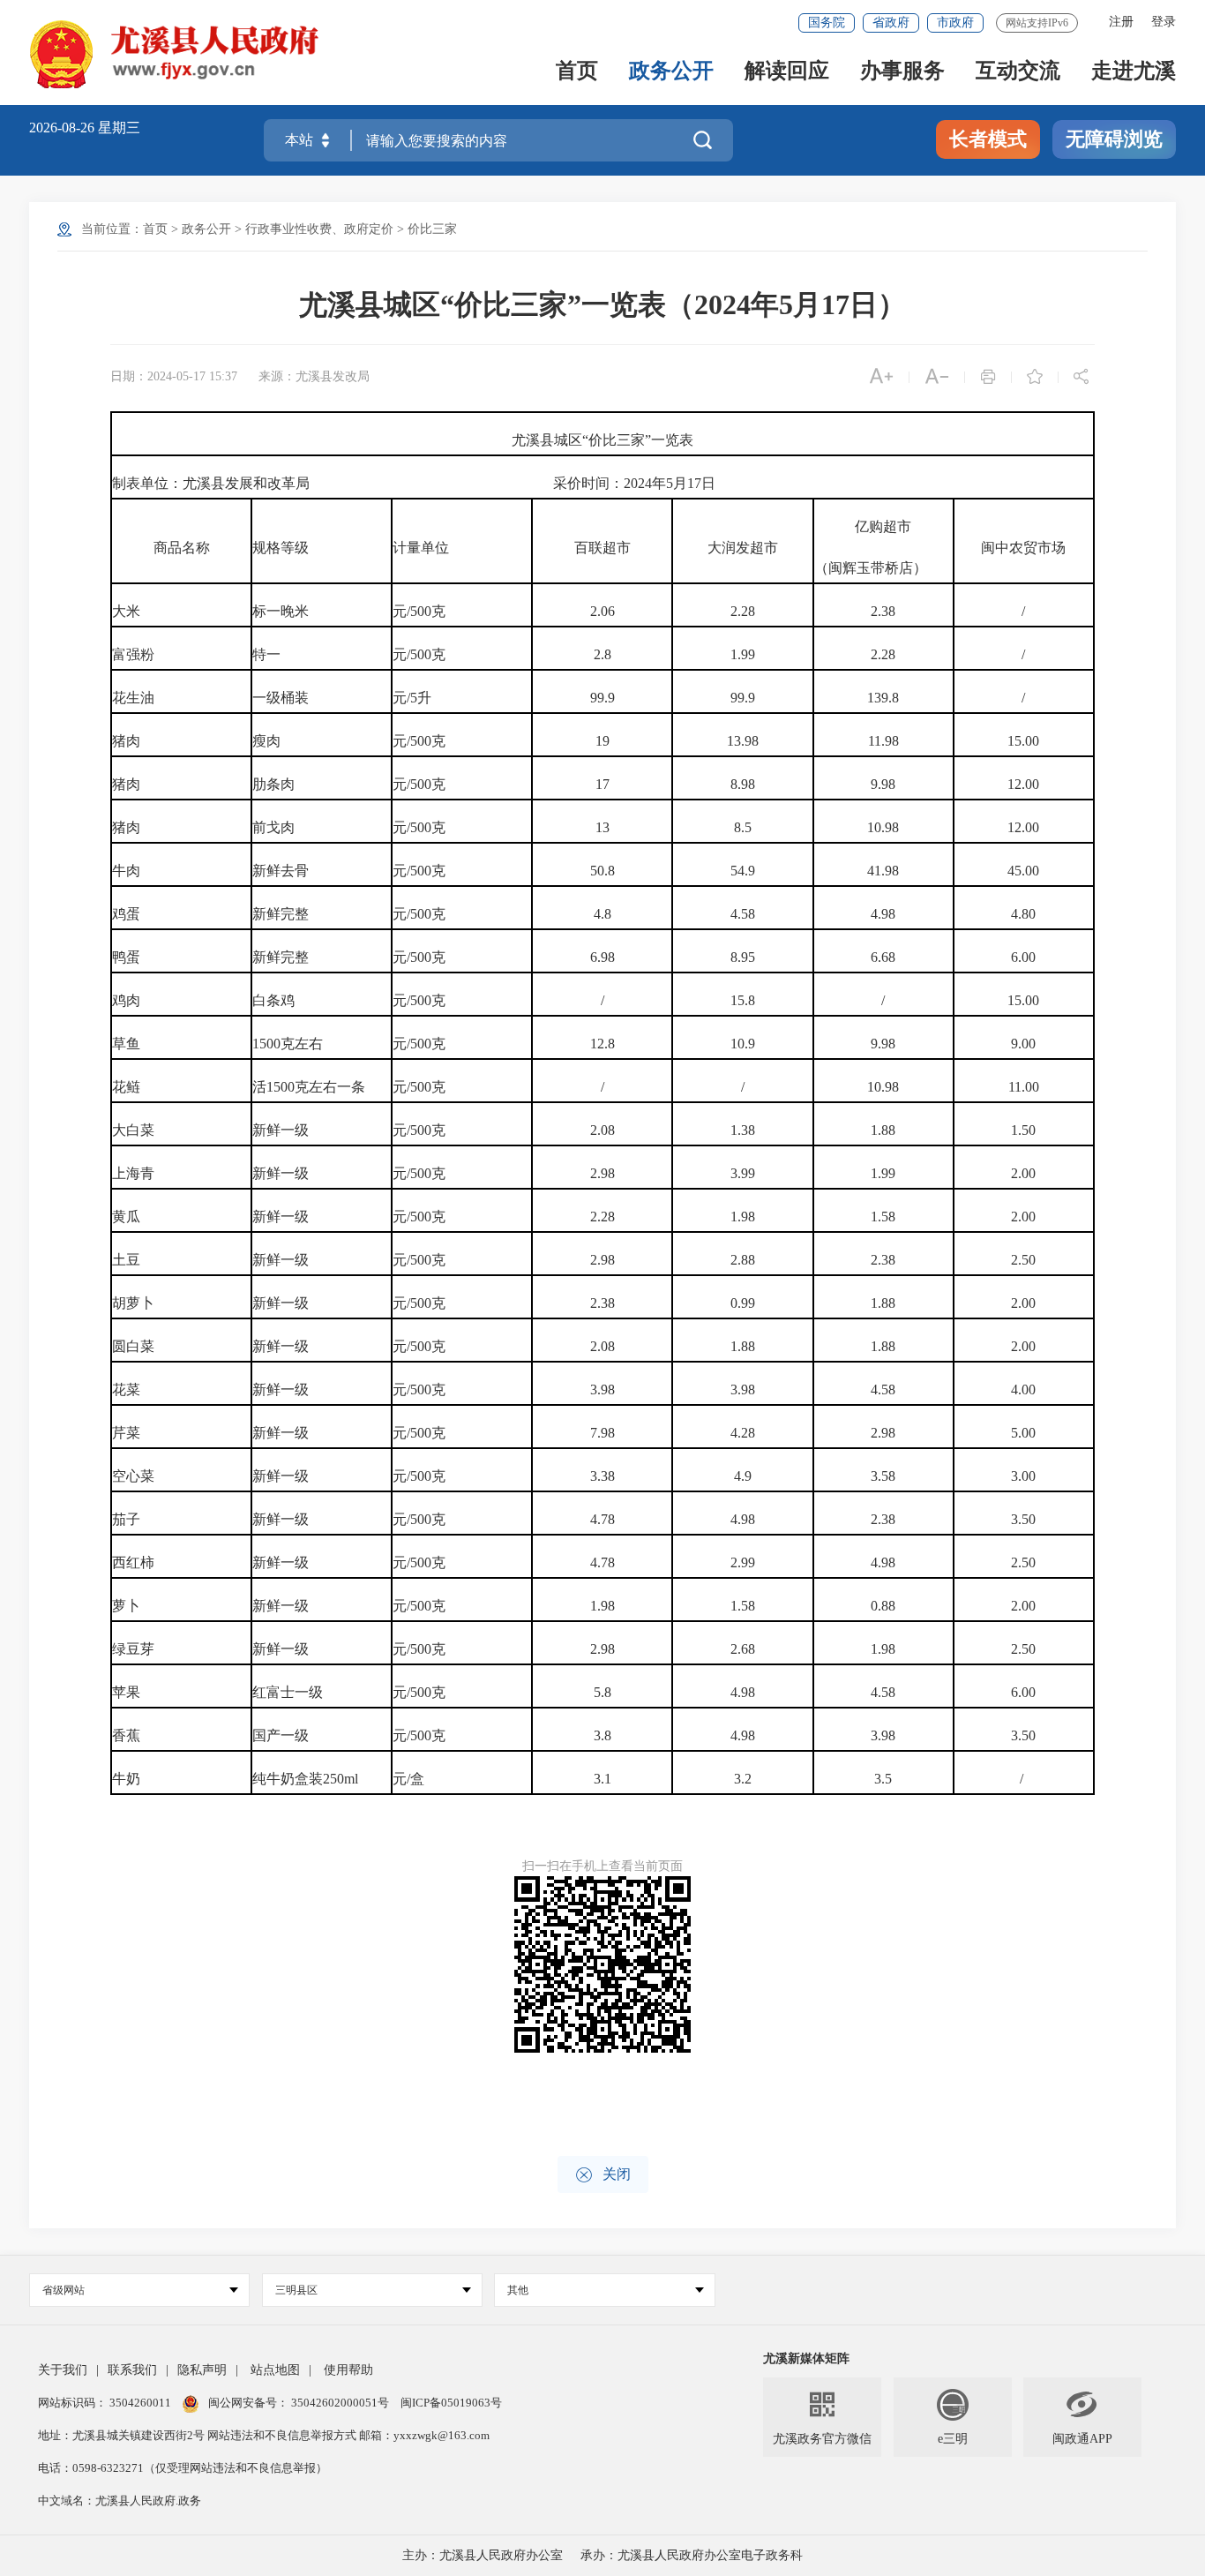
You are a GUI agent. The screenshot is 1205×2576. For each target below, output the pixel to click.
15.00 (1023, 741)
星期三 (119, 128)
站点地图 (275, 2370)
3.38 (602, 1476)
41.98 (883, 871)
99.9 (602, 698)
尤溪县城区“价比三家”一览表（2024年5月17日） (602, 304)
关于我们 (63, 2370)
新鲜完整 (281, 914)
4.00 (1023, 1389)
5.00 (1023, 1433)
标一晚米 (281, 611)
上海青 (133, 1173)
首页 (577, 72)
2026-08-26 (64, 128)
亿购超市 (883, 526)
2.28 (743, 611)
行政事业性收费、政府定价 (319, 229)
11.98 (883, 741)
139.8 (883, 698)
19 (602, 741)
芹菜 (126, 1433)
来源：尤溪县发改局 (314, 376)
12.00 (1023, 784)
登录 (1164, 22)
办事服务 (902, 72)
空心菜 (133, 1476)
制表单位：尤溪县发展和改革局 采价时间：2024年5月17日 (414, 483)
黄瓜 (126, 1217)
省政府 (891, 23)
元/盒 (408, 1779)
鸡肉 (126, 1000)
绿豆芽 (133, 1649)
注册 (1121, 22)
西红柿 (133, 1562)
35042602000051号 (341, 2403)
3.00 (1023, 1476)
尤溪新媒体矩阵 (806, 2358)
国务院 (827, 23)
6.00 (1023, 957)
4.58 (743, 914)
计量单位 (421, 548)
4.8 (602, 914)
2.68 (743, 1649)
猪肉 (126, 741)
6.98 (602, 957)
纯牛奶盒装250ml (305, 1779)
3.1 (602, 1779)
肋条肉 (273, 784)
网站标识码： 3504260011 (106, 2403)
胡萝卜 (133, 1303)
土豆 (126, 1260)
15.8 (743, 1000)
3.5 (883, 1779)
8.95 (743, 957)
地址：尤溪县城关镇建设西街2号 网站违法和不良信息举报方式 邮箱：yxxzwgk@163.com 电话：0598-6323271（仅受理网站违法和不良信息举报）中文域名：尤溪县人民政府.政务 (264, 2468)
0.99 (743, 1303)
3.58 (883, 1476)
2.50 (1023, 1260)
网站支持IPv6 (1037, 23)
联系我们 (132, 2370)
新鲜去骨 (281, 871)
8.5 (743, 827)
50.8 (602, 871)
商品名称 (182, 548)
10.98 (883, 827)
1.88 (883, 1130)
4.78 (602, 1519)
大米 (126, 611)
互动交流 (1018, 72)
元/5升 (412, 698)
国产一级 (281, 1735)
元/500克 (419, 611)
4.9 (743, 1476)
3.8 (602, 1735)
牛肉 (126, 871)
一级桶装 (281, 698)
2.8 (602, 654)
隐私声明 (202, 2370)
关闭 (603, 2175)
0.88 (883, 1606)
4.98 (883, 914)
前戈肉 (273, 827)
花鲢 (126, 1087)
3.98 (602, 1389)
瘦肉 (266, 741)
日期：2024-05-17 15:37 (174, 376)
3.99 (743, 1173)
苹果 (126, 1692)
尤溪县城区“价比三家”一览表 (602, 440)
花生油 (133, 698)
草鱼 (126, 1044)
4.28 (743, 1433)
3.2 (743, 1779)
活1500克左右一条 (309, 1087)
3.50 (1023, 1519)
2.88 (743, 1260)
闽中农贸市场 (1023, 548)
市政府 (955, 23)
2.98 (602, 1173)
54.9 (743, 871)
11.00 (1024, 1087)
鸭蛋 (126, 957)
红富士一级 (288, 1692)
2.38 (883, 611)
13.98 (743, 741)
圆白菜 (133, 1346)
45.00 (1023, 871)
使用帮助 (348, 2370)
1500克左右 (288, 1044)
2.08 (602, 1130)
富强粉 (133, 654)
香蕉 (126, 1735)
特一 (266, 654)
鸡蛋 (126, 914)
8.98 (743, 784)
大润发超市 (743, 548)
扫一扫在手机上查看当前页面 (602, 1866)
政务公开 (671, 72)
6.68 (883, 957)
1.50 (1023, 1130)
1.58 (883, 1217)
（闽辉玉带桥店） (871, 568)
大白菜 (133, 1130)
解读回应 (787, 72)
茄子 (126, 1519)
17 (602, 784)
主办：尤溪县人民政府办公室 (483, 2555)
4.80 (1023, 914)
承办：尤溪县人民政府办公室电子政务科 (692, 2555)
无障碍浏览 (1114, 139)
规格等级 (281, 548)
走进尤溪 (1134, 72)
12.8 (602, 1044)
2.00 (1023, 1173)
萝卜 (126, 1606)
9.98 (883, 784)
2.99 (743, 1562)
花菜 (126, 1389)
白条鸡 (273, 1000)
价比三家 (432, 229)
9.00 (1023, 1044)
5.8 (602, 1692)
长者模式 (988, 139)
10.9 (743, 1044)
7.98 (602, 1433)
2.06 (602, 611)
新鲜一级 (281, 1130)
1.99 (743, 654)
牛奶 (126, 1779)
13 (602, 827)
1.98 (743, 1217)
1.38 (743, 1130)
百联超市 (602, 548)
